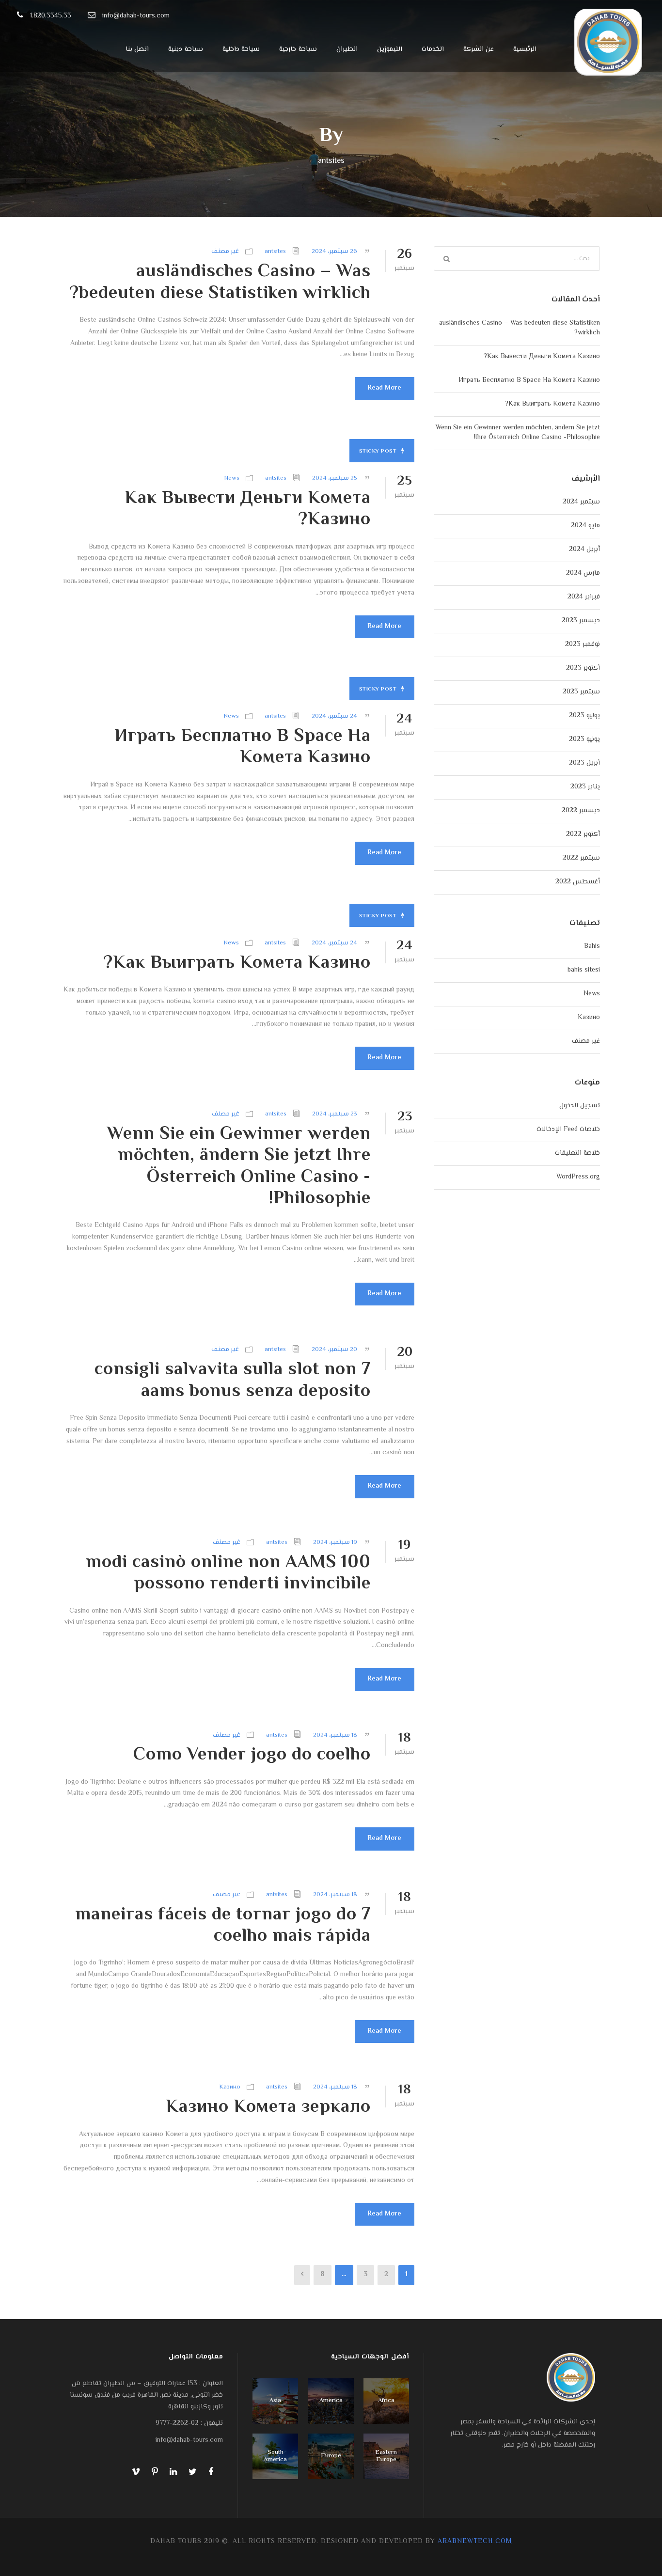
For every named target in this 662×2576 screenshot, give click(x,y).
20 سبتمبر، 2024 (334, 1350)
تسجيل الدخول (580, 1106)
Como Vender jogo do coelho (252, 1755)
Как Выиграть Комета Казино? (237, 963)
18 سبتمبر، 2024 (335, 1735)
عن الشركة (479, 49)
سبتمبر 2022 (581, 858)
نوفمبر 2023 (583, 644)
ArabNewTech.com (475, 2542)
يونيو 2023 (584, 739)
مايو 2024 (585, 526)
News (232, 478)
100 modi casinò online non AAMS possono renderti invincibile (228, 1573)
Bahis (592, 946)
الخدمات (433, 49)
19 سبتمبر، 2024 (335, 1542)
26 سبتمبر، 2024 (334, 251)
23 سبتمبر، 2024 (335, 1114)
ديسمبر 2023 (581, 621)
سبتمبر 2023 (581, 692)
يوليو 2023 (584, 716)
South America (275, 2456)
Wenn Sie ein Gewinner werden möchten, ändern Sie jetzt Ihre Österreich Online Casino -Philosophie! (239, 1167)
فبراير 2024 (584, 597)
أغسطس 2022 (578, 882)
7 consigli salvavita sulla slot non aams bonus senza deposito (233, 1381)
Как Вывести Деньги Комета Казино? (248, 509)
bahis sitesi (584, 970)
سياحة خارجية (298, 49)
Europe (331, 2456)
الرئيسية (525, 49)
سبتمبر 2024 (581, 502)
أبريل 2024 (584, 550)
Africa (386, 2401)
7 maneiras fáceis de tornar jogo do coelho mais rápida (223, 1926)
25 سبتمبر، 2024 (335, 478)
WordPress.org (578, 1177)
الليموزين (390, 49)
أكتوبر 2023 (583, 668)
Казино (230, 2087)
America (331, 2401)
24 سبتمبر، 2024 (334, 716)
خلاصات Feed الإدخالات (568, 1130)
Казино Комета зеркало (268, 2107)
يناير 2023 (585, 787)
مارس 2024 (583, 573)
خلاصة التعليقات (577, 1153)
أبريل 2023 (584, 763)
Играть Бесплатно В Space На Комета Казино (243, 747)
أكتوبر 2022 (583, 834)
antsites (275, 251)
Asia (275, 2401)
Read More (385, 388)
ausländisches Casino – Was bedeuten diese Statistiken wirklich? (220, 283)
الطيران (347, 49)
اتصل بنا (137, 49)
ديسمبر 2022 (581, 811)
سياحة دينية (186, 49)
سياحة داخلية (241, 49)
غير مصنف (225, 251)
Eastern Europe (386, 2456)
